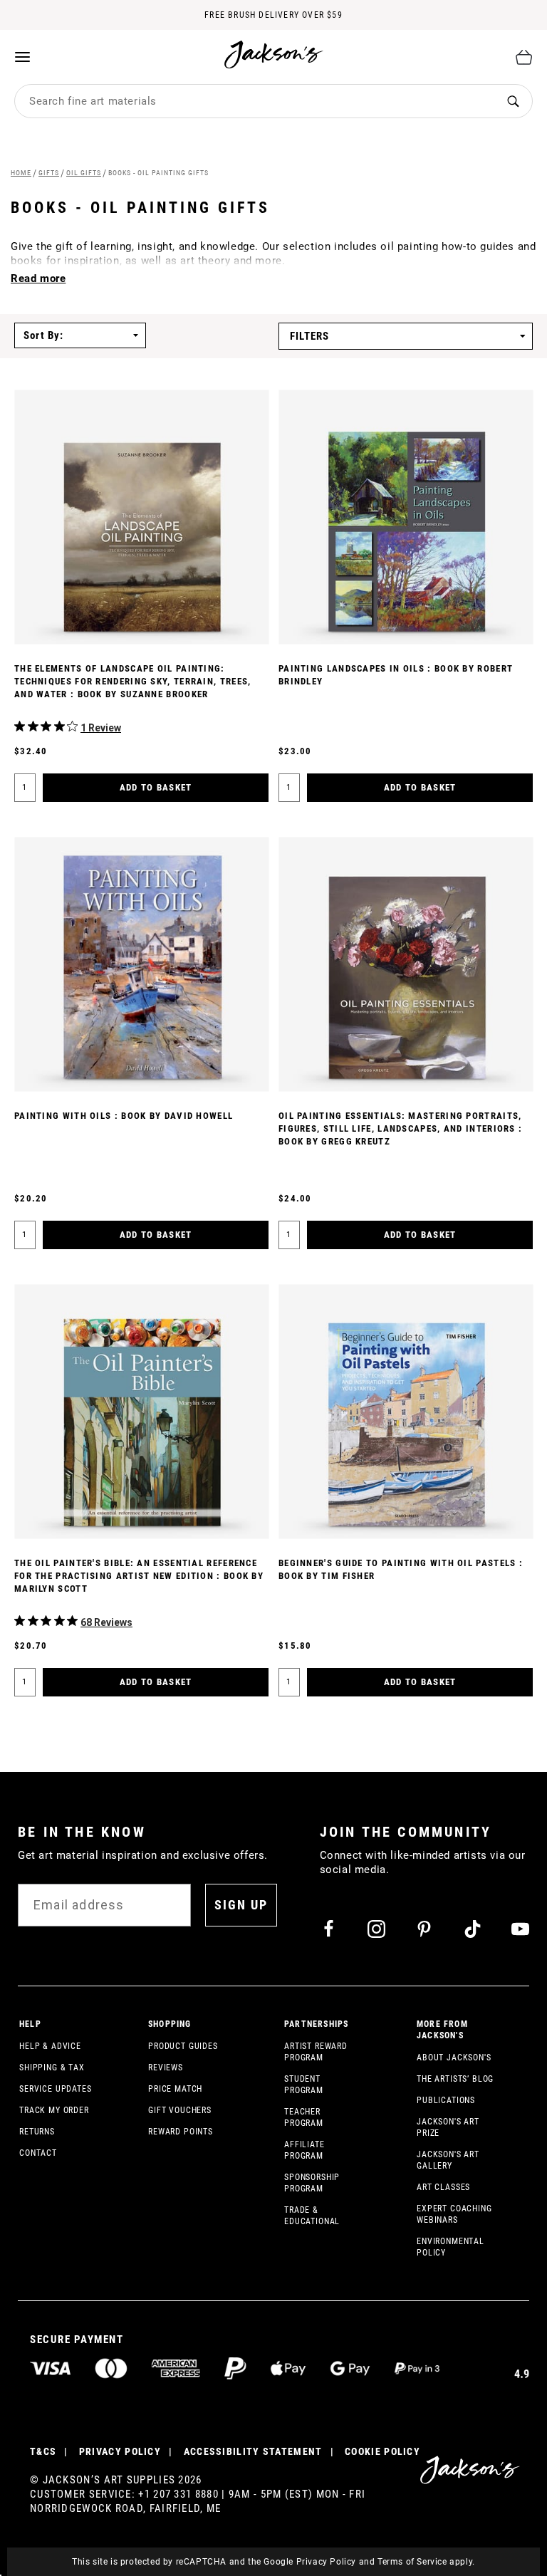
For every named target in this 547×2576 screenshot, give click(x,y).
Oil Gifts (84, 173)
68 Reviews (106, 1622)
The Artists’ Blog (455, 2079)
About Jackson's (454, 2058)
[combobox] (255, 101)
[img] (20, 726)
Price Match (175, 2089)
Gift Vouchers (180, 2110)
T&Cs (43, 2451)
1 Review (101, 728)
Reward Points (181, 2132)
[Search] (513, 101)
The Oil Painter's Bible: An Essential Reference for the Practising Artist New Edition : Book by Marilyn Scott (139, 1576)
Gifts (49, 173)
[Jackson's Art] (274, 54)
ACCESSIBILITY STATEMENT (253, 2451)
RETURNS (37, 2132)
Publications (446, 2100)
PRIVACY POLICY (120, 2451)
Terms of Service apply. (426, 2562)
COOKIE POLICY (382, 2451)
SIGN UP (241, 1905)
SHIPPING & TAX (52, 2067)
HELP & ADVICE (50, 2046)
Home (21, 173)
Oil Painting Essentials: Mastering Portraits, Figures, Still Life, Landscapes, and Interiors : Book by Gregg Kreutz (400, 1128)
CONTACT (38, 2153)
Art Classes (443, 2187)
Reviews (166, 2067)
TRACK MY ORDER (54, 2110)
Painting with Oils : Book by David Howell (124, 1116)
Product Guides (183, 2046)
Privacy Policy (326, 2562)
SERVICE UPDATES (56, 2089)
